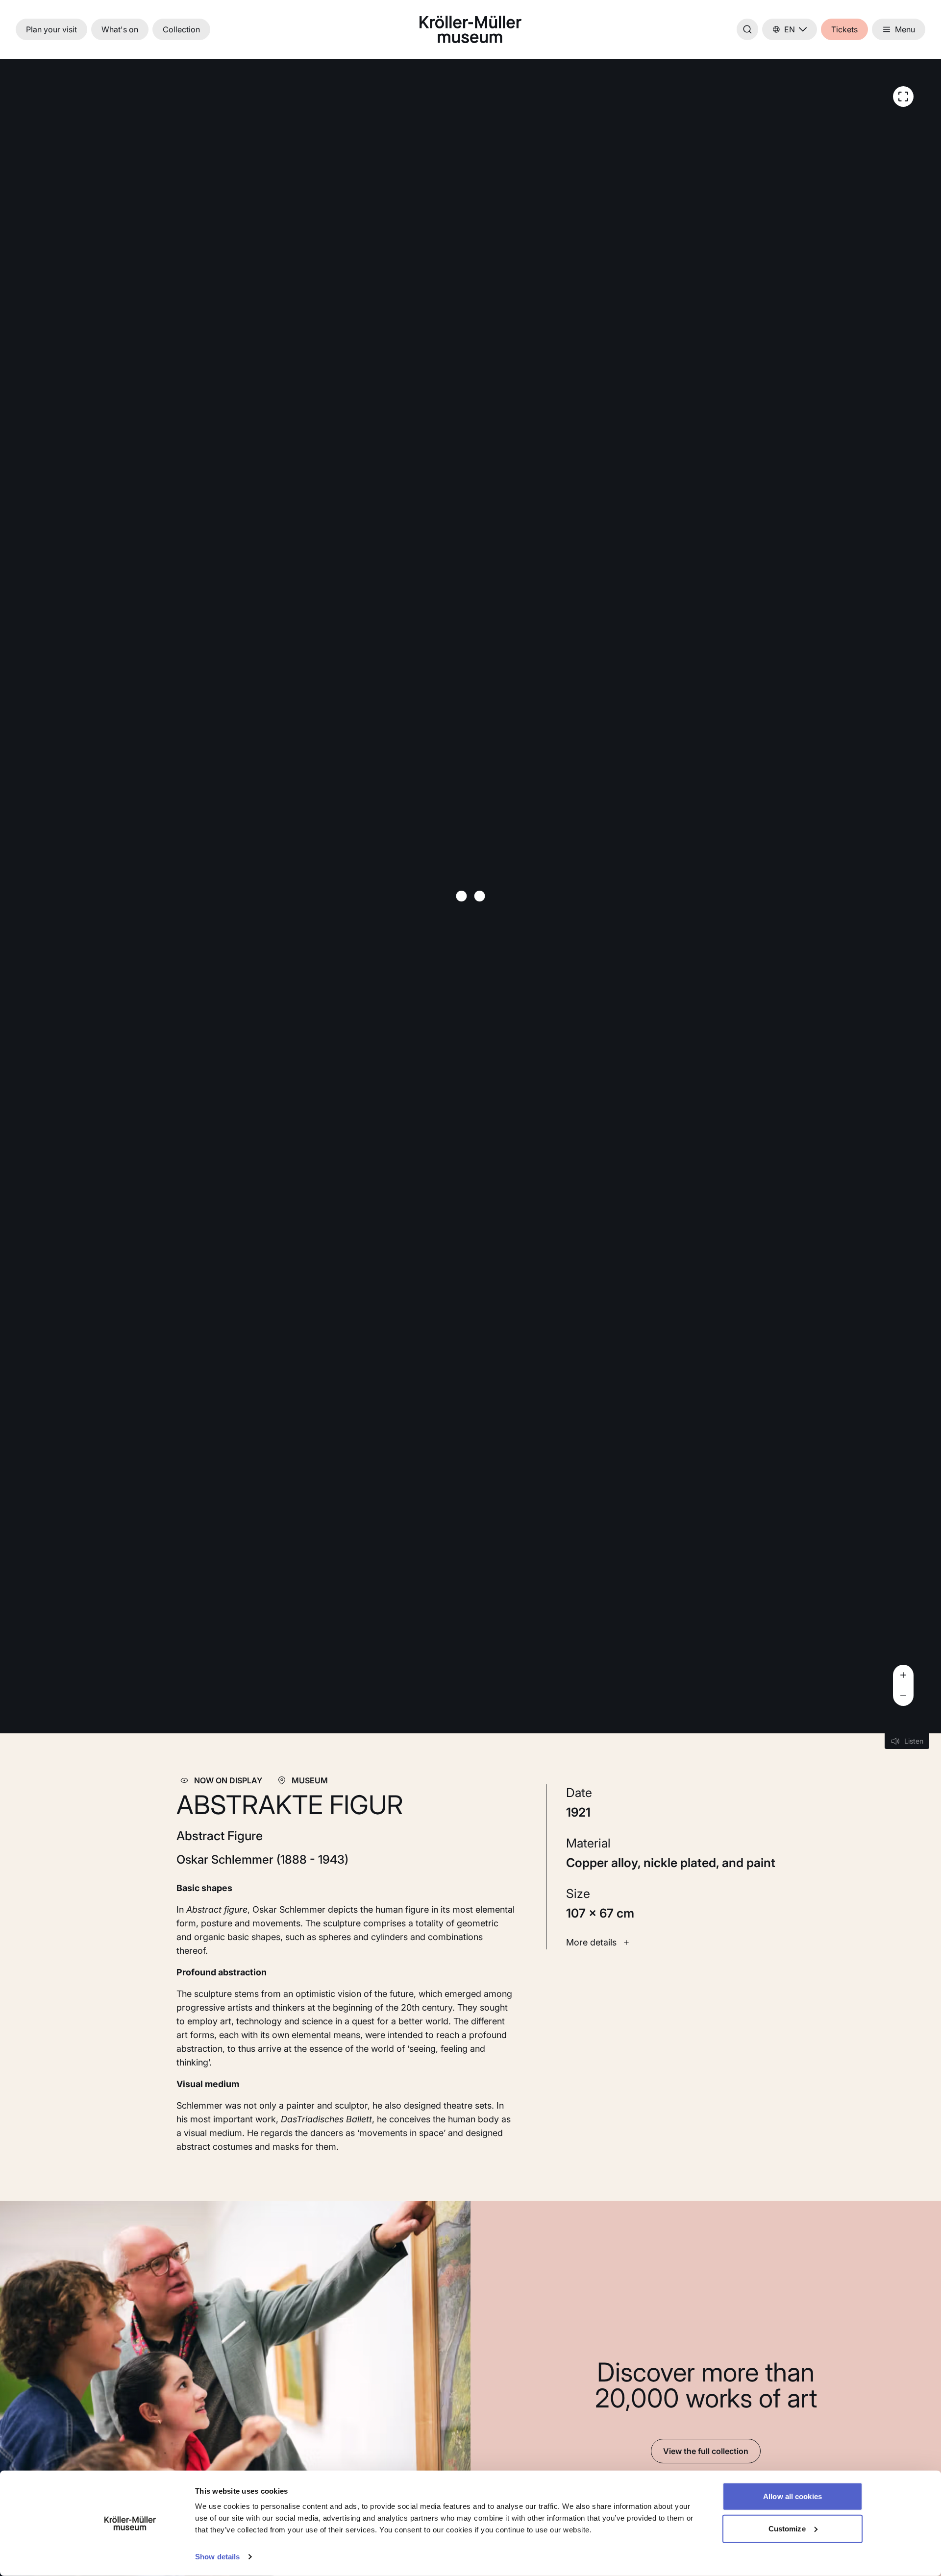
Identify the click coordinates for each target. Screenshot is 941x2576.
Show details (217, 2557)
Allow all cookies (792, 2496)
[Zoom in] (903, 1675)
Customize (787, 2528)
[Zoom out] (903, 1696)
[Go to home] (470, 29)
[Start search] (747, 29)
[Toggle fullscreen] (903, 97)
